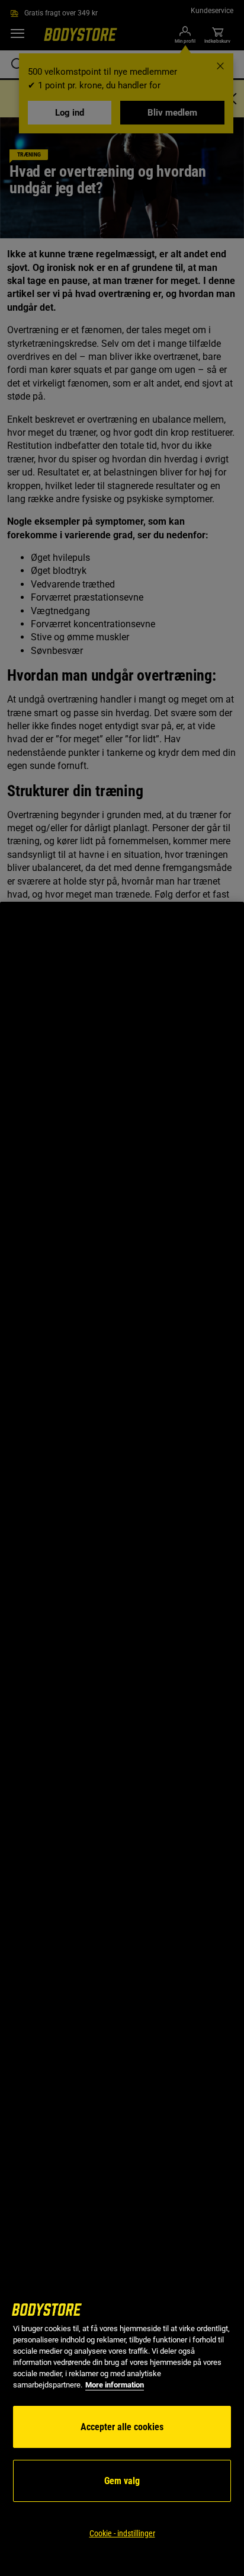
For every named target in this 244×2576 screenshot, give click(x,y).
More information (115, 2385)
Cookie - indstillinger (122, 2533)
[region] (122, 1739)
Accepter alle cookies (122, 2427)
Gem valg (122, 2481)
